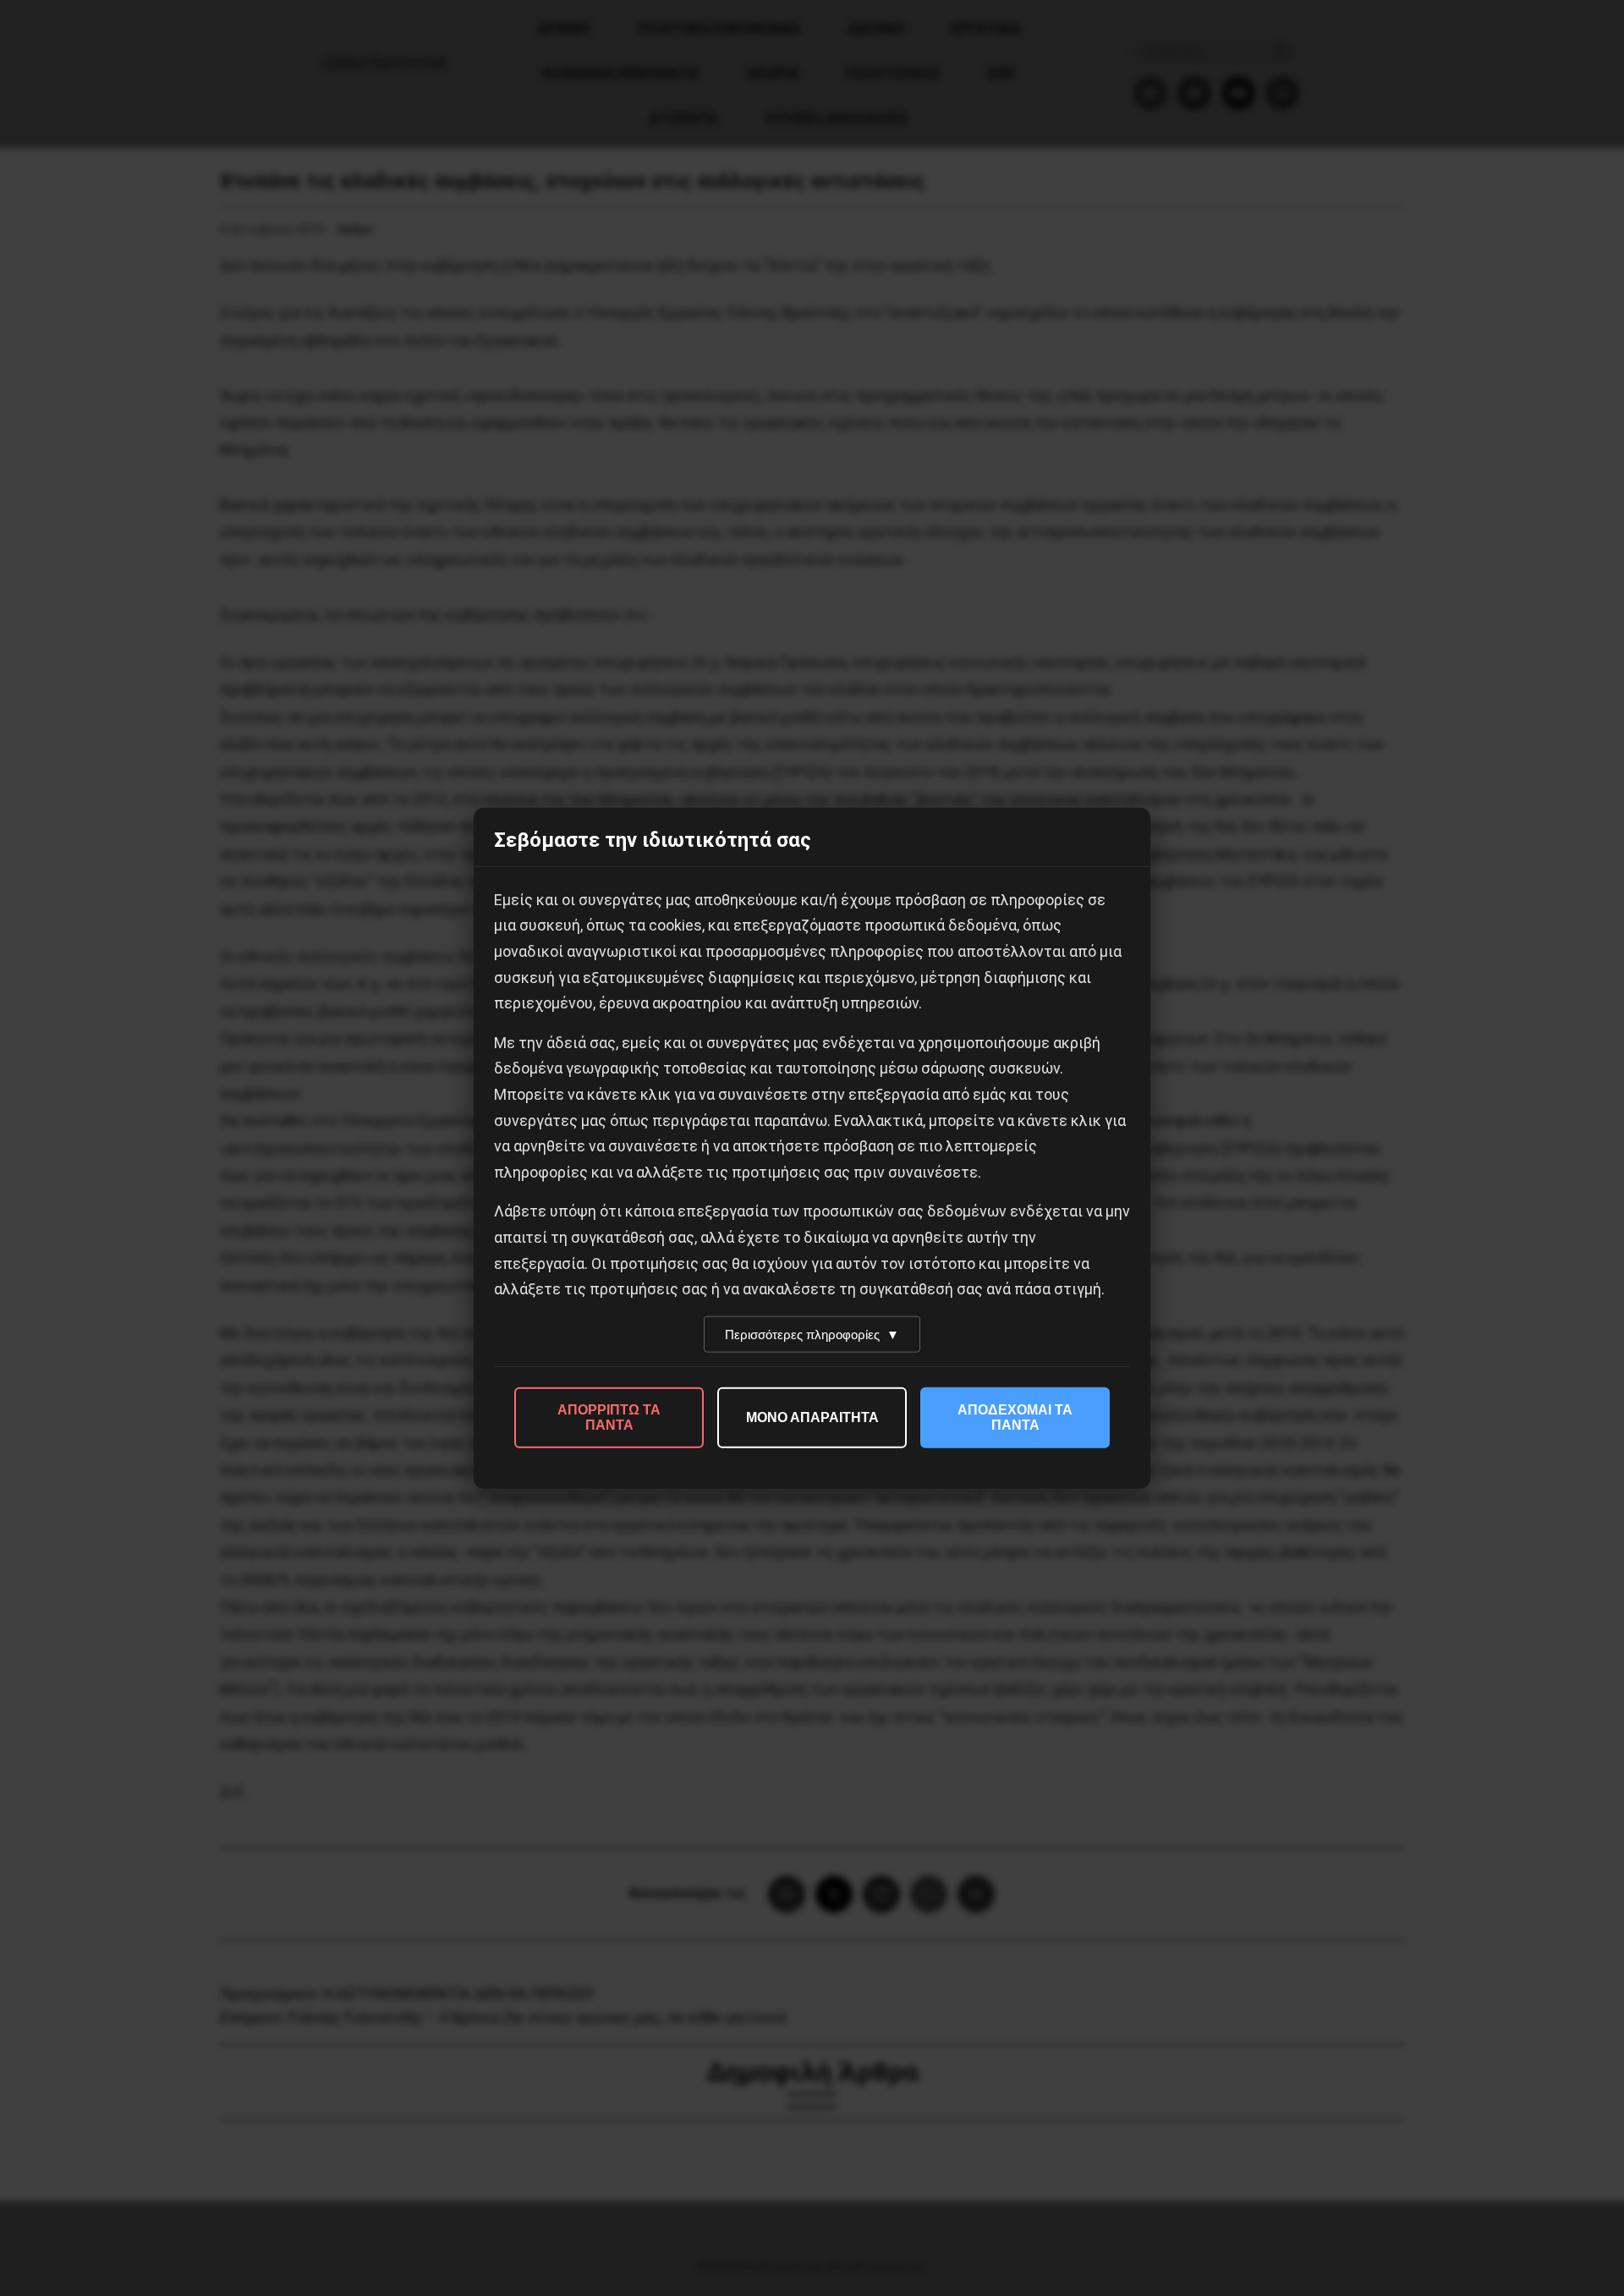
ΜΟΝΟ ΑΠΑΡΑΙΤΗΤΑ (812, 1417)
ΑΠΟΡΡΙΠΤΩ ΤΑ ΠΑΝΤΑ (609, 1417)
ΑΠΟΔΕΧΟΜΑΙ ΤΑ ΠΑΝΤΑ (1015, 1417)
